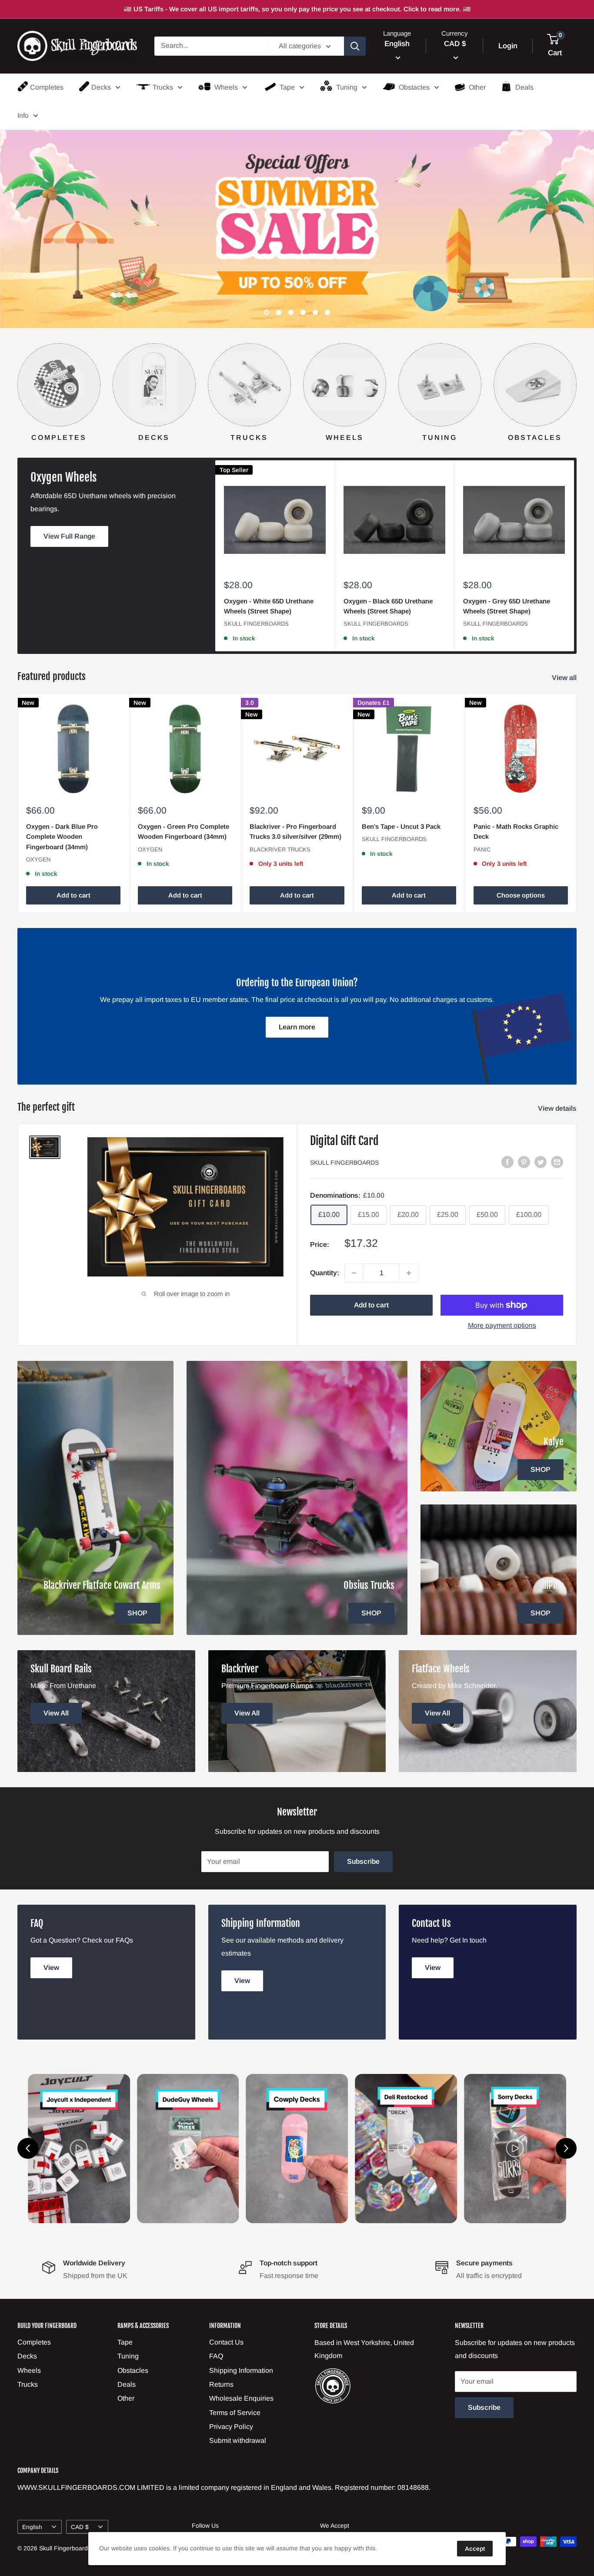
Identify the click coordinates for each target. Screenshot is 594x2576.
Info (23, 116)
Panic (482, 849)
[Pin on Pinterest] (524, 1162)
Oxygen (38, 859)
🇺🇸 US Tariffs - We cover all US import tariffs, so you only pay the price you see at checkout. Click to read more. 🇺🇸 (297, 9)
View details (558, 1109)
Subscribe (363, 1861)
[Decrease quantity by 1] (354, 1273)
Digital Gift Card (344, 1141)
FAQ (216, 2356)
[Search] (355, 46)
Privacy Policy (231, 2427)
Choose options (521, 895)
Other (477, 87)
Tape (287, 87)
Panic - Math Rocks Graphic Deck (516, 831)
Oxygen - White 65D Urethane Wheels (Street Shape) (269, 606)
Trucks (163, 87)
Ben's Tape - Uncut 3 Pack (401, 826)
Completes (47, 87)
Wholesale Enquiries (241, 2399)
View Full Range (69, 536)
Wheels (226, 87)
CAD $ (80, 2527)
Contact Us (226, 2342)
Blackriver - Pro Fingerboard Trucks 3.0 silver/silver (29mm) (295, 831)
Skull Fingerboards (256, 624)
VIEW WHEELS (539, 265)
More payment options (502, 1326)
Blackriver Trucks (280, 849)
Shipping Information (241, 2370)
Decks (101, 87)
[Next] (576, 384)
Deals (524, 87)
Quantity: (325, 1273)
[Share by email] (557, 1162)
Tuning (347, 87)
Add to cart (73, 895)
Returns (221, 2384)
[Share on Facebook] (507, 1162)
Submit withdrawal (238, 2441)
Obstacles (414, 87)
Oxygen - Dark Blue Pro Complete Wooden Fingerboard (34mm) (62, 837)
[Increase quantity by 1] (409, 1273)
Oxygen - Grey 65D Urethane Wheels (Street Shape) (507, 606)
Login (508, 46)
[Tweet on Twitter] (541, 1162)
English (32, 2527)
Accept (475, 2549)
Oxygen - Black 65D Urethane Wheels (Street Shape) (388, 606)
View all (565, 678)
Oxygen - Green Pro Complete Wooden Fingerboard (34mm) (184, 831)
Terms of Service (235, 2413)
